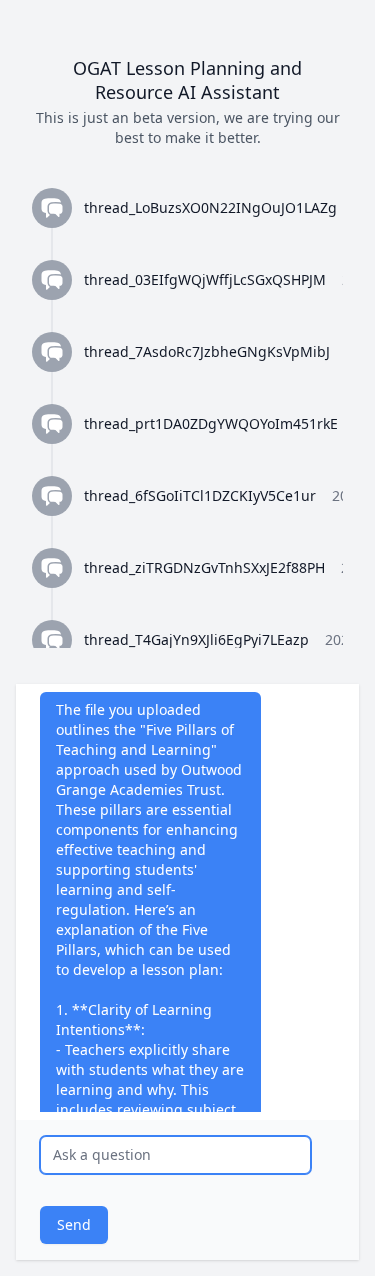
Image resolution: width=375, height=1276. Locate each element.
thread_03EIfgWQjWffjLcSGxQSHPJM (205, 279)
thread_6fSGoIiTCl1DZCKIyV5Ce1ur (200, 495)
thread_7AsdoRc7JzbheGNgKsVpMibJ (207, 351)
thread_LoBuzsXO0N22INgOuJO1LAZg (210, 207)
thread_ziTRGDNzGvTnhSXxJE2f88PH (204, 567)
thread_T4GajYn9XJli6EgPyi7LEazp (196, 639)
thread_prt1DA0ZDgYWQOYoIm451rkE (211, 423)
